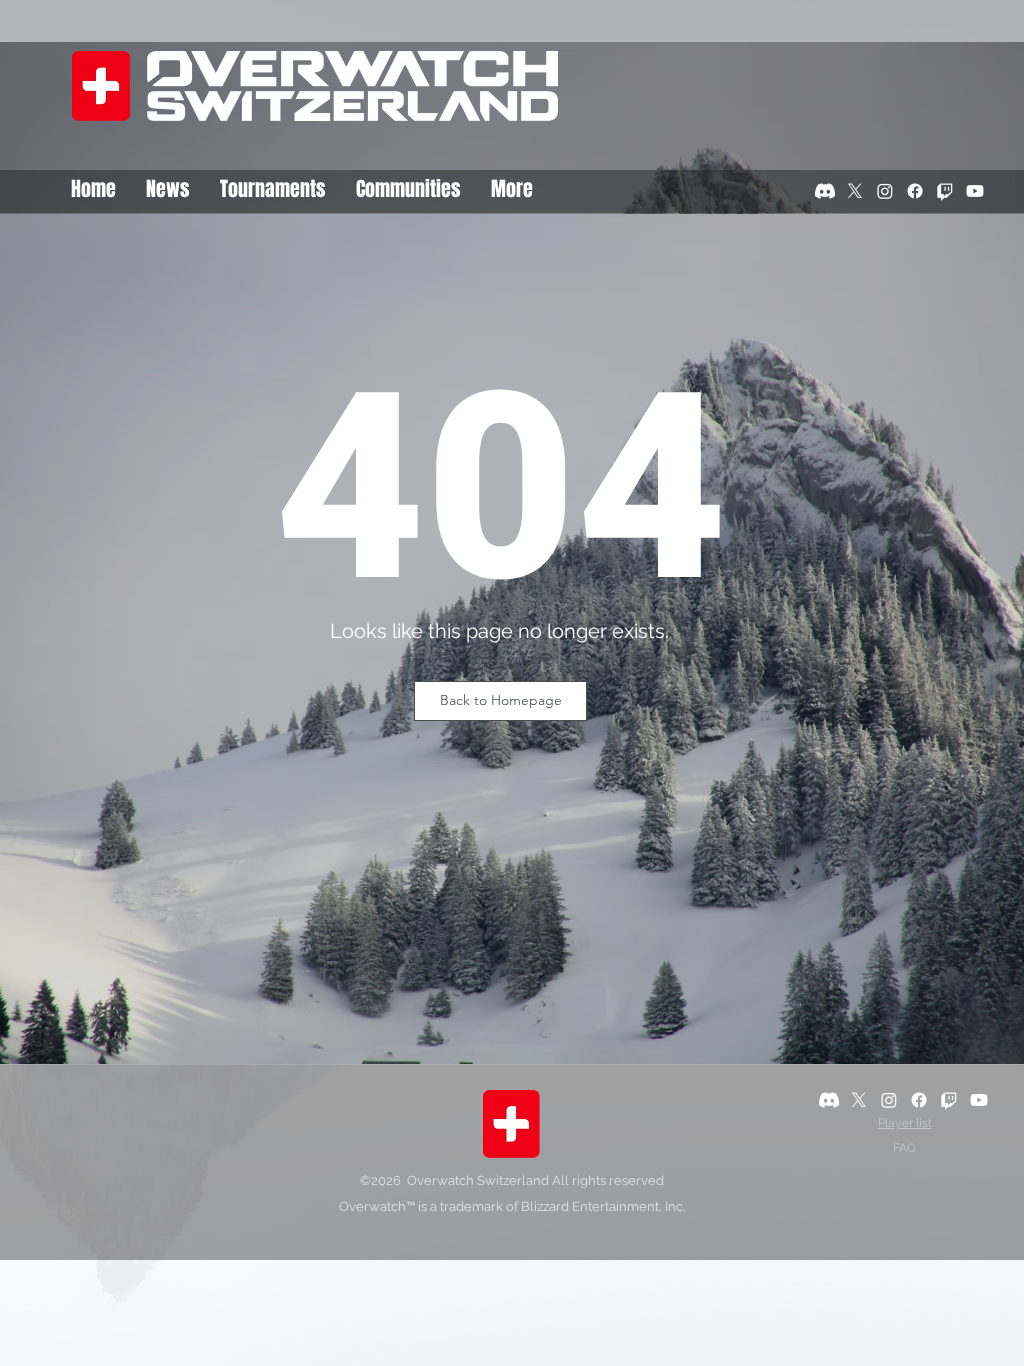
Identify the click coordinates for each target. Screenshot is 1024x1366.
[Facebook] (915, 191)
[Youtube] (975, 191)
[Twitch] (945, 191)
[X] (855, 191)
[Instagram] (885, 191)
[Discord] (825, 191)
